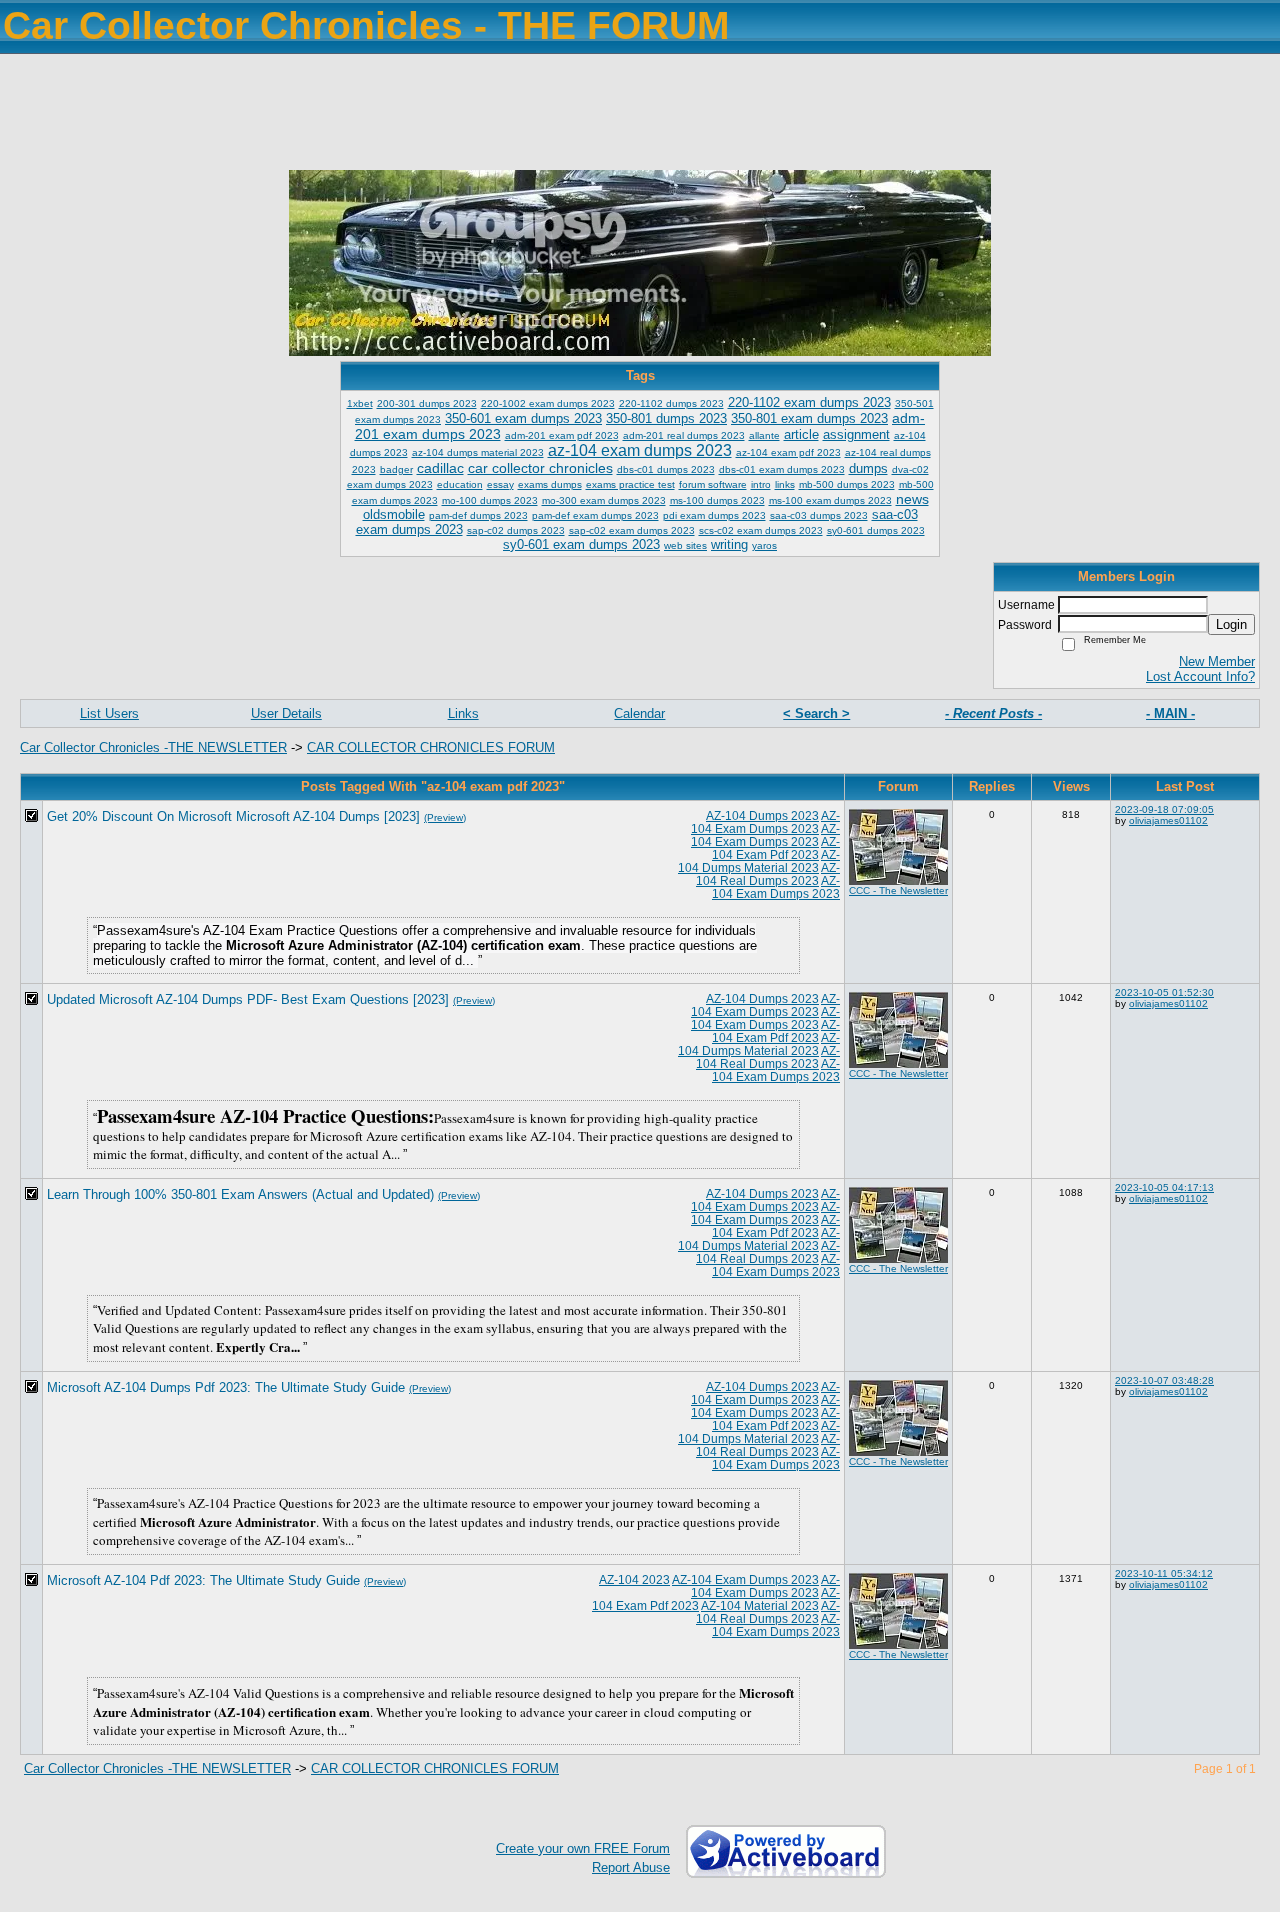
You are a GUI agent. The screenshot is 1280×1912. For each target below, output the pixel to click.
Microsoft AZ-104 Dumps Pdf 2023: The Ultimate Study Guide (226, 1387)
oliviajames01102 (1168, 820)
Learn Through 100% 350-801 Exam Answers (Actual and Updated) (240, 1194)
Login (1231, 624)
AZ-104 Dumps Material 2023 (759, 861)
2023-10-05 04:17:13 (1164, 1187)
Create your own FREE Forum (583, 1848)
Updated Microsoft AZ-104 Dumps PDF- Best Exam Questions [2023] (248, 999)
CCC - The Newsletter (898, 890)
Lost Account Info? (1200, 676)
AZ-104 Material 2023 (760, 1605)
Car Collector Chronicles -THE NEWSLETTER (153, 747)
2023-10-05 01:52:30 (1164, 992)
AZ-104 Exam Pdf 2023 (776, 848)
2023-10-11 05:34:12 (1164, 1573)
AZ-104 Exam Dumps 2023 (765, 822)
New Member (1217, 661)
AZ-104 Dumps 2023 (762, 815)
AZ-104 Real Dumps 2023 (768, 874)
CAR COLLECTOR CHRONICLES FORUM (431, 747)
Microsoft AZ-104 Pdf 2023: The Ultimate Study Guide (203, 1580)
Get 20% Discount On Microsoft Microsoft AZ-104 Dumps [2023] (233, 816)
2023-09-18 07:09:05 (1164, 809)
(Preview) (445, 817)
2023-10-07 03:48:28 (1164, 1380)
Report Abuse (631, 1867)
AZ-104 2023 (634, 1579)
